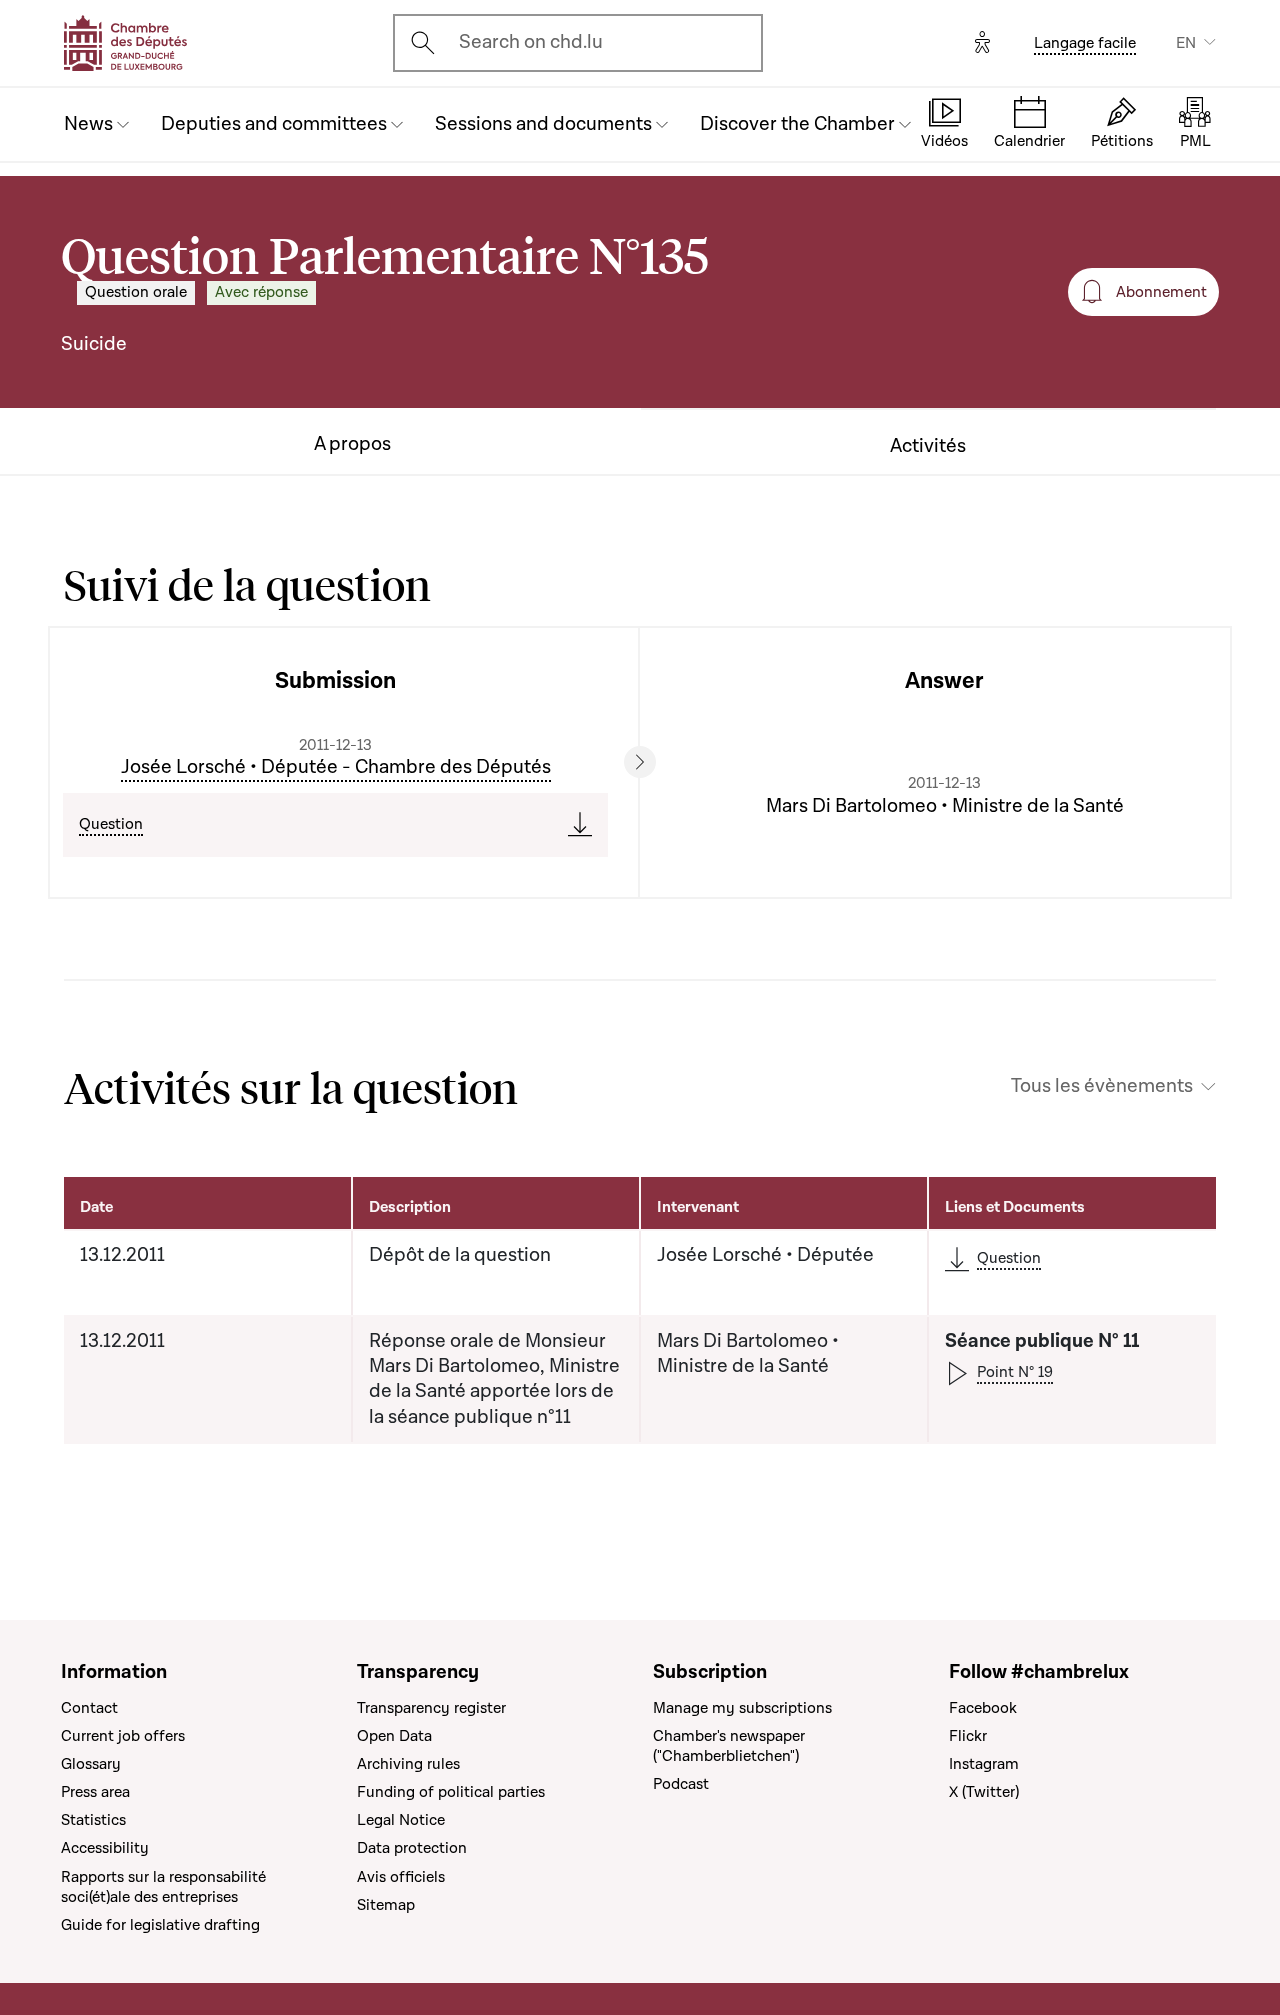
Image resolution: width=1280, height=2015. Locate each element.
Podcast (681, 1784)
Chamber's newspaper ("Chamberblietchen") (729, 1746)
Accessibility (105, 1848)
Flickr (968, 1736)
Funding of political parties (451, 1792)
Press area (95, 1792)
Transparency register (431, 1708)
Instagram (984, 1764)
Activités (928, 446)
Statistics (93, 1820)
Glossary (91, 1764)
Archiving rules (408, 1764)
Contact (89, 1708)
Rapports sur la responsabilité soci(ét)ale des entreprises (163, 1887)
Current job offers (123, 1736)
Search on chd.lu (531, 42)
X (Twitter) (984, 1792)
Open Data (394, 1736)
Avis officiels (401, 1877)
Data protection (412, 1848)
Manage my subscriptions (742, 1708)
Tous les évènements (1102, 1086)
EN (1186, 43)
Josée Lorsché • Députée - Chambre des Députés (336, 767)
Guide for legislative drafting (160, 1925)
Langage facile (1085, 43)
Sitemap (386, 1905)
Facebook (983, 1708)
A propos (352, 444)
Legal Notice (401, 1820)
